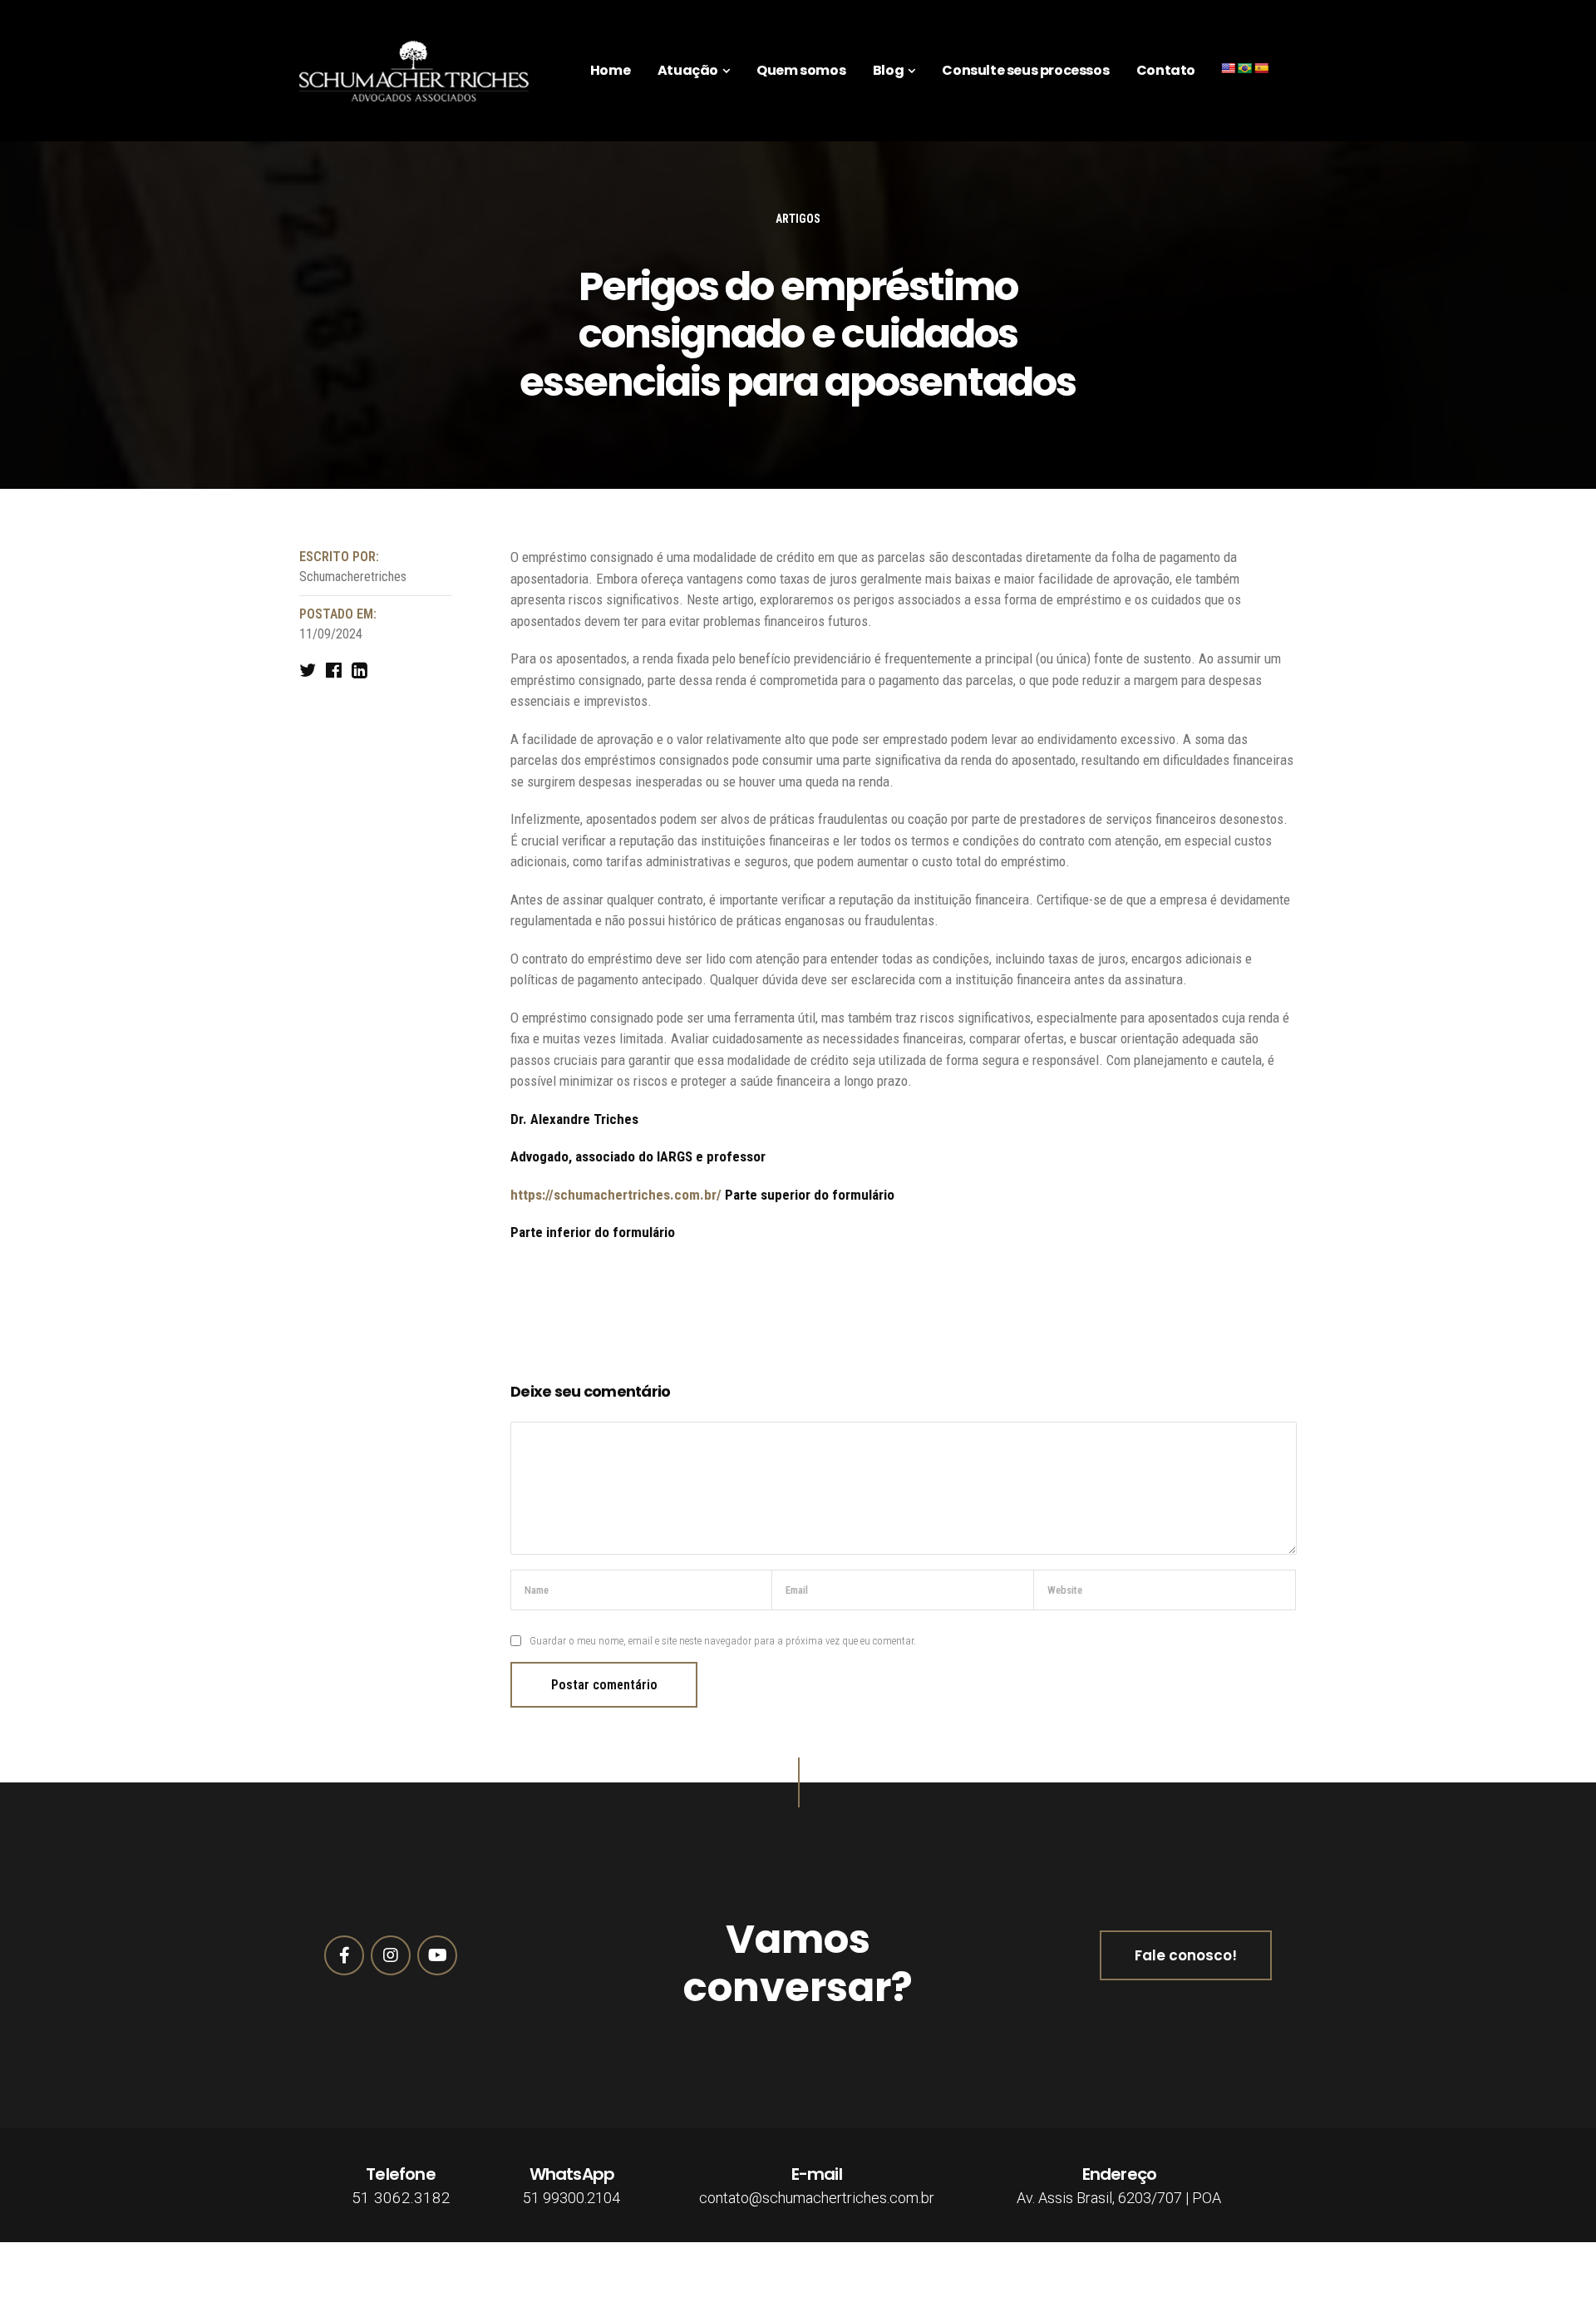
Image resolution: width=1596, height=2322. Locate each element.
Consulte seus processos (1025, 70)
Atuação (688, 70)
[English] (1228, 68)
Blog (888, 70)
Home (610, 70)
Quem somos (801, 70)
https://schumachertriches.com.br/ (616, 1195)
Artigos (798, 219)
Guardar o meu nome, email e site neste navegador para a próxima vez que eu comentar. (723, 1641)
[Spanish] (1261, 68)
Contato (1166, 70)
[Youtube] (437, 1955)
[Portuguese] (1244, 68)
